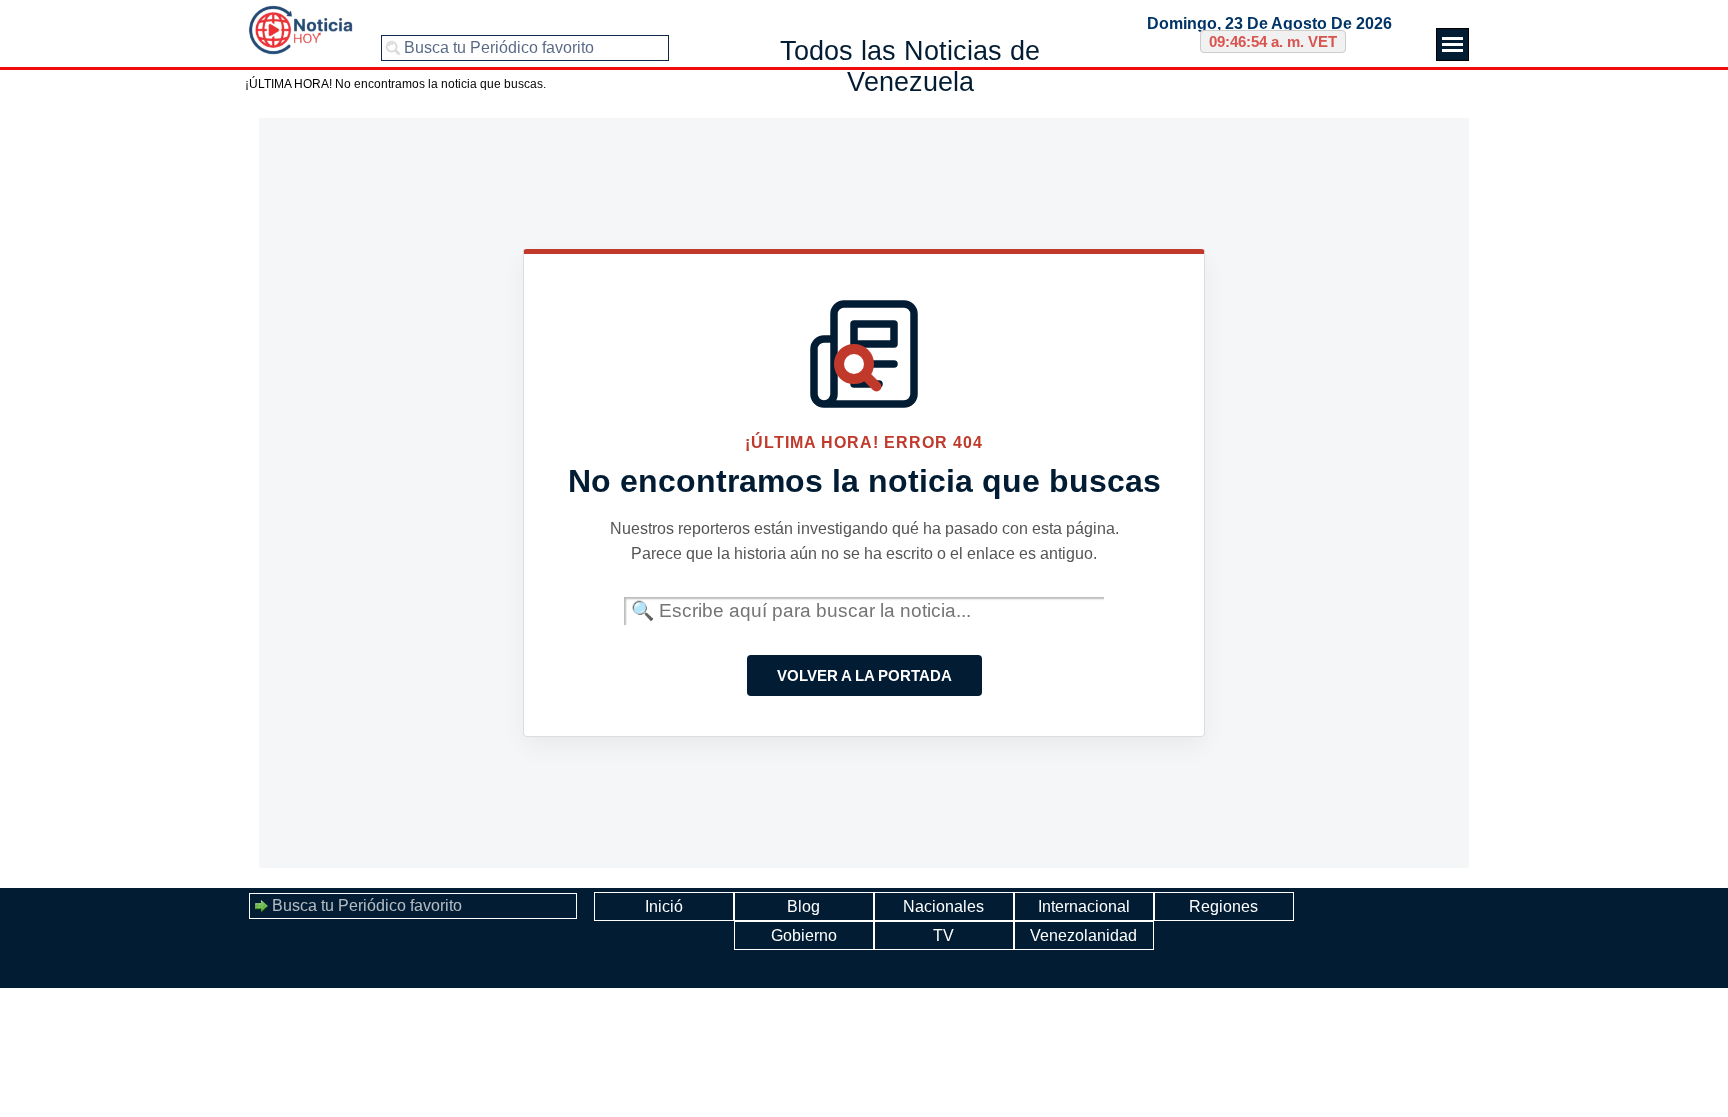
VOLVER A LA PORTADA (864, 675)
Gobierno (804, 935)
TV (943, 935)
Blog (803, 906)
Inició (664, 906)
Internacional (1084, 906)
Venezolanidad (1083, 935)
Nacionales (943, 906)
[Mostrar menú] (1452, 44)
